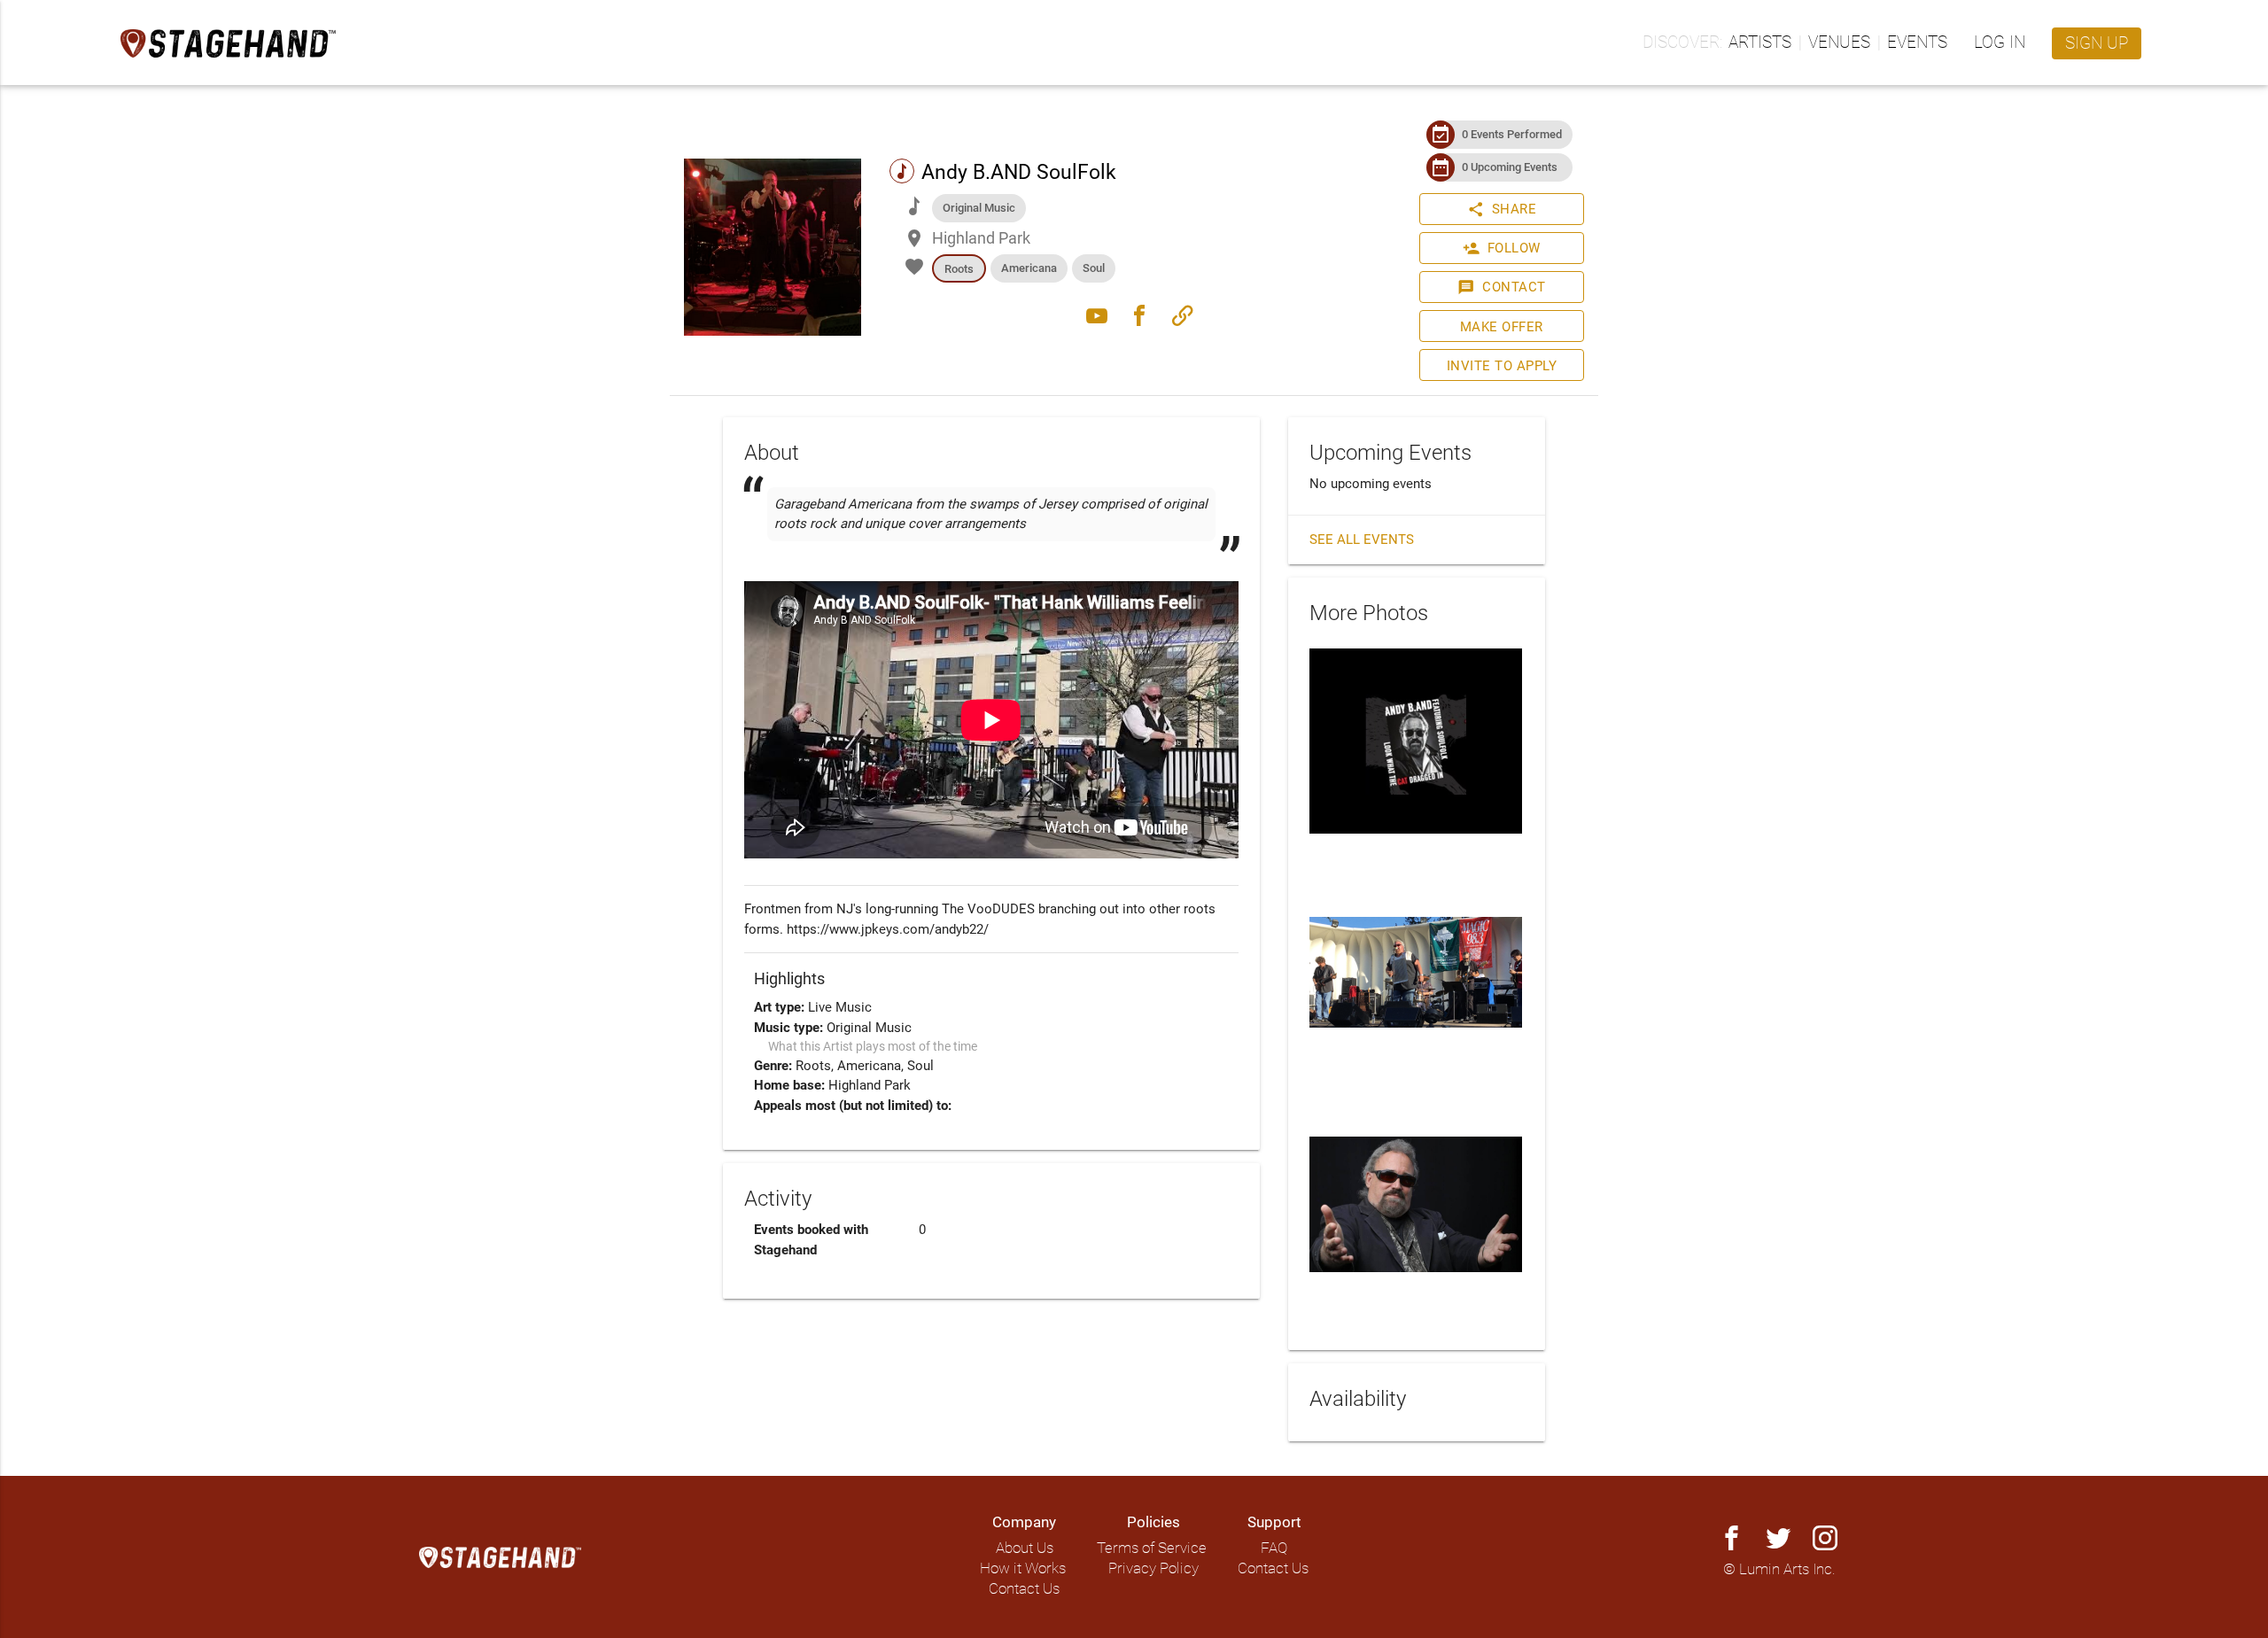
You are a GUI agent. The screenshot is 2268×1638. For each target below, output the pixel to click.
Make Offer (1502, 327)
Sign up (2097, 43)
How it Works (1023, 1568)
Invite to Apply (1502, 366)
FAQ (1274, 1548)
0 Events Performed (1512, 134)
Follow (1502, 248)
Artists (1760, 43)
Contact (1502, 287)
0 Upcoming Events (1510, 167)
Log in (2000, 43)
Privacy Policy (1153, 1568)
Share (1502, 209)
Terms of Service (1152, 1548)
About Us (1025, 1548)
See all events (1362, 540)
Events (1917, 43)
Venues (1839, 43)
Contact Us (1024, 1589)
